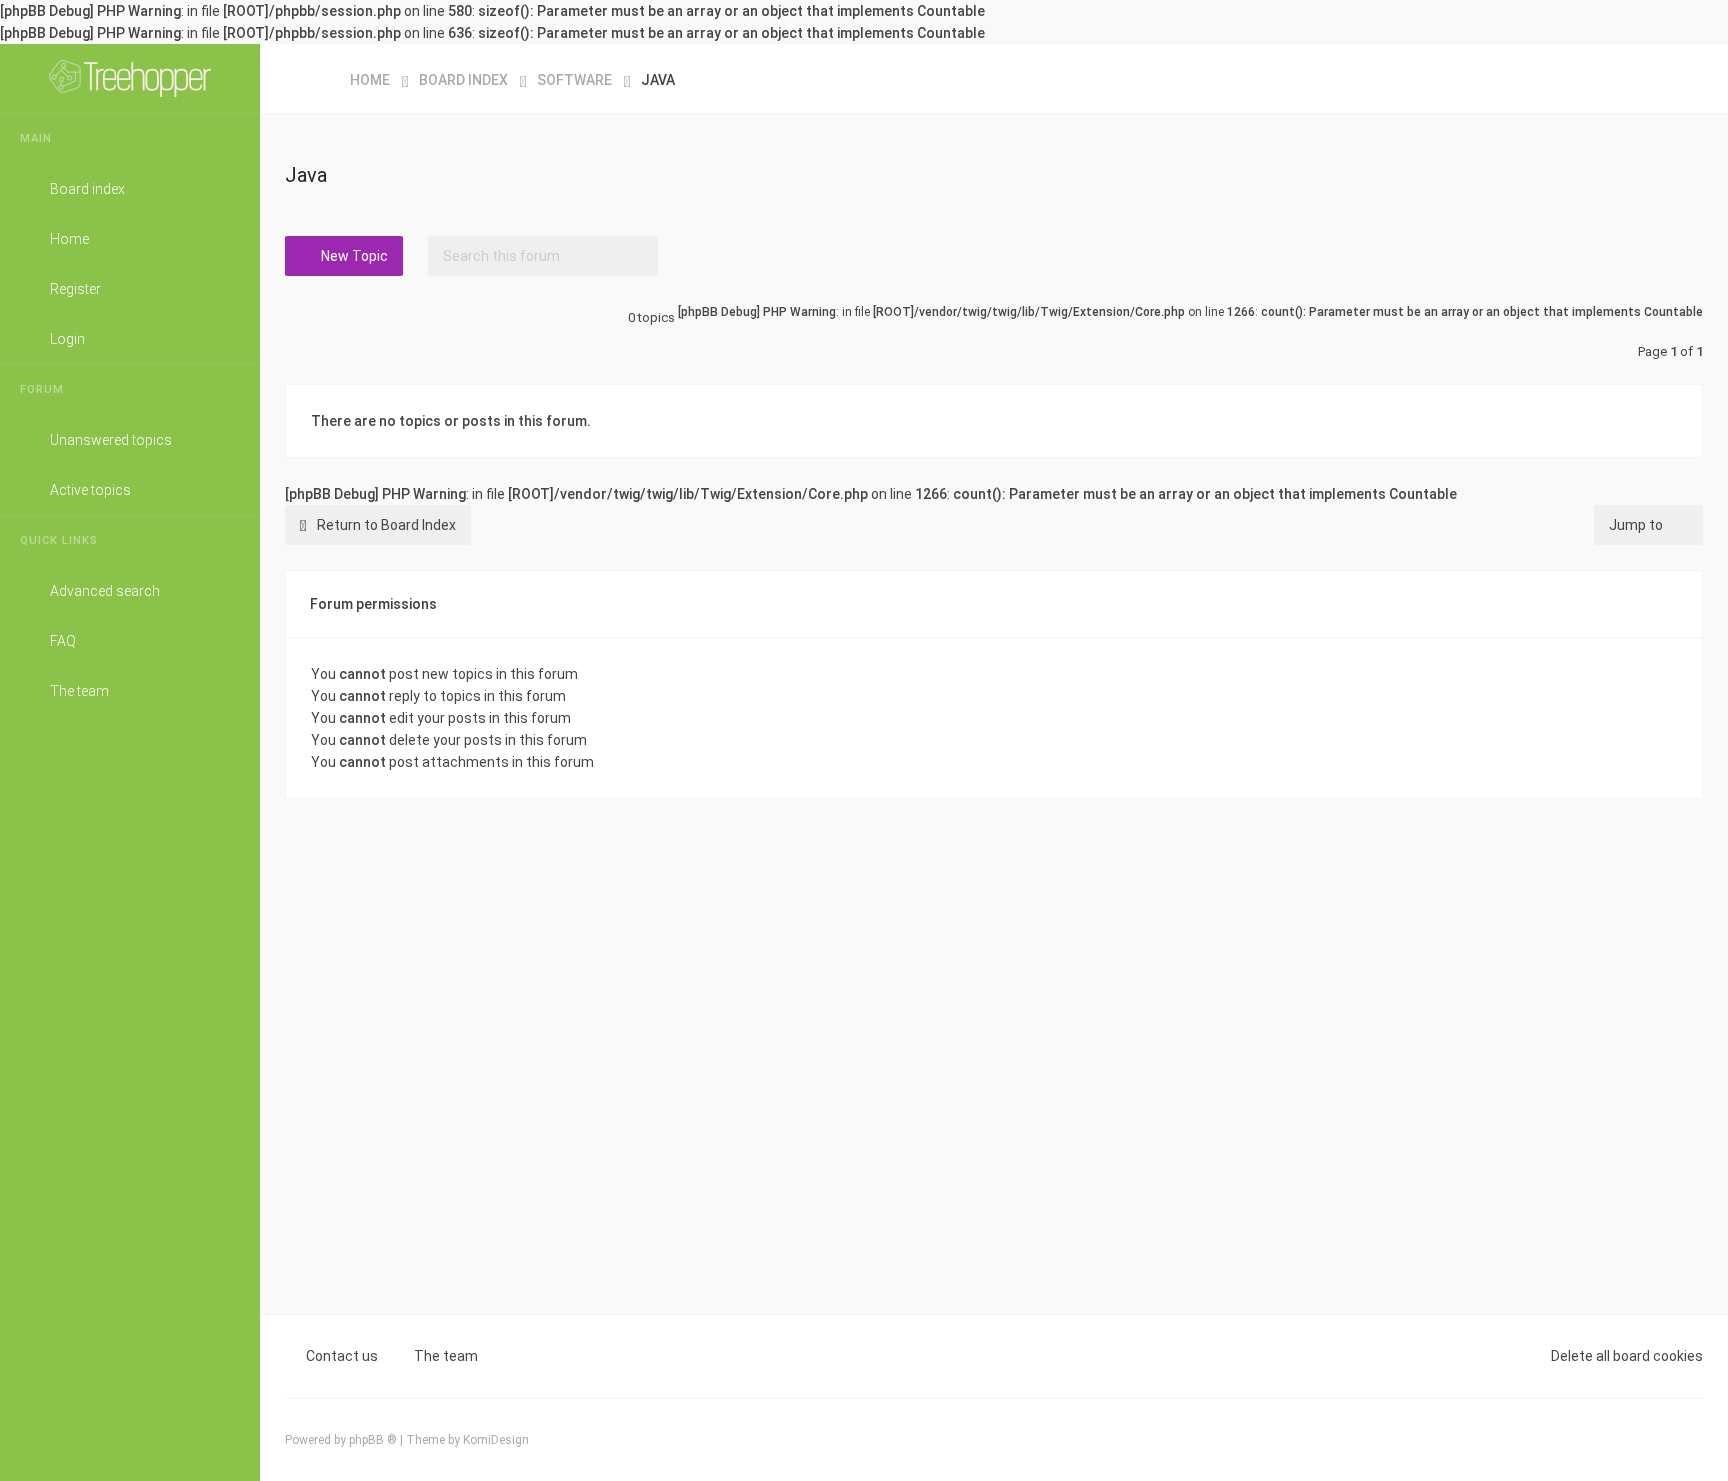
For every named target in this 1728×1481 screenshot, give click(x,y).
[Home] (130, 79)
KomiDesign (496, 1440)
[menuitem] (1683, 79)
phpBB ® (373, 1440)
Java (306, 175)
